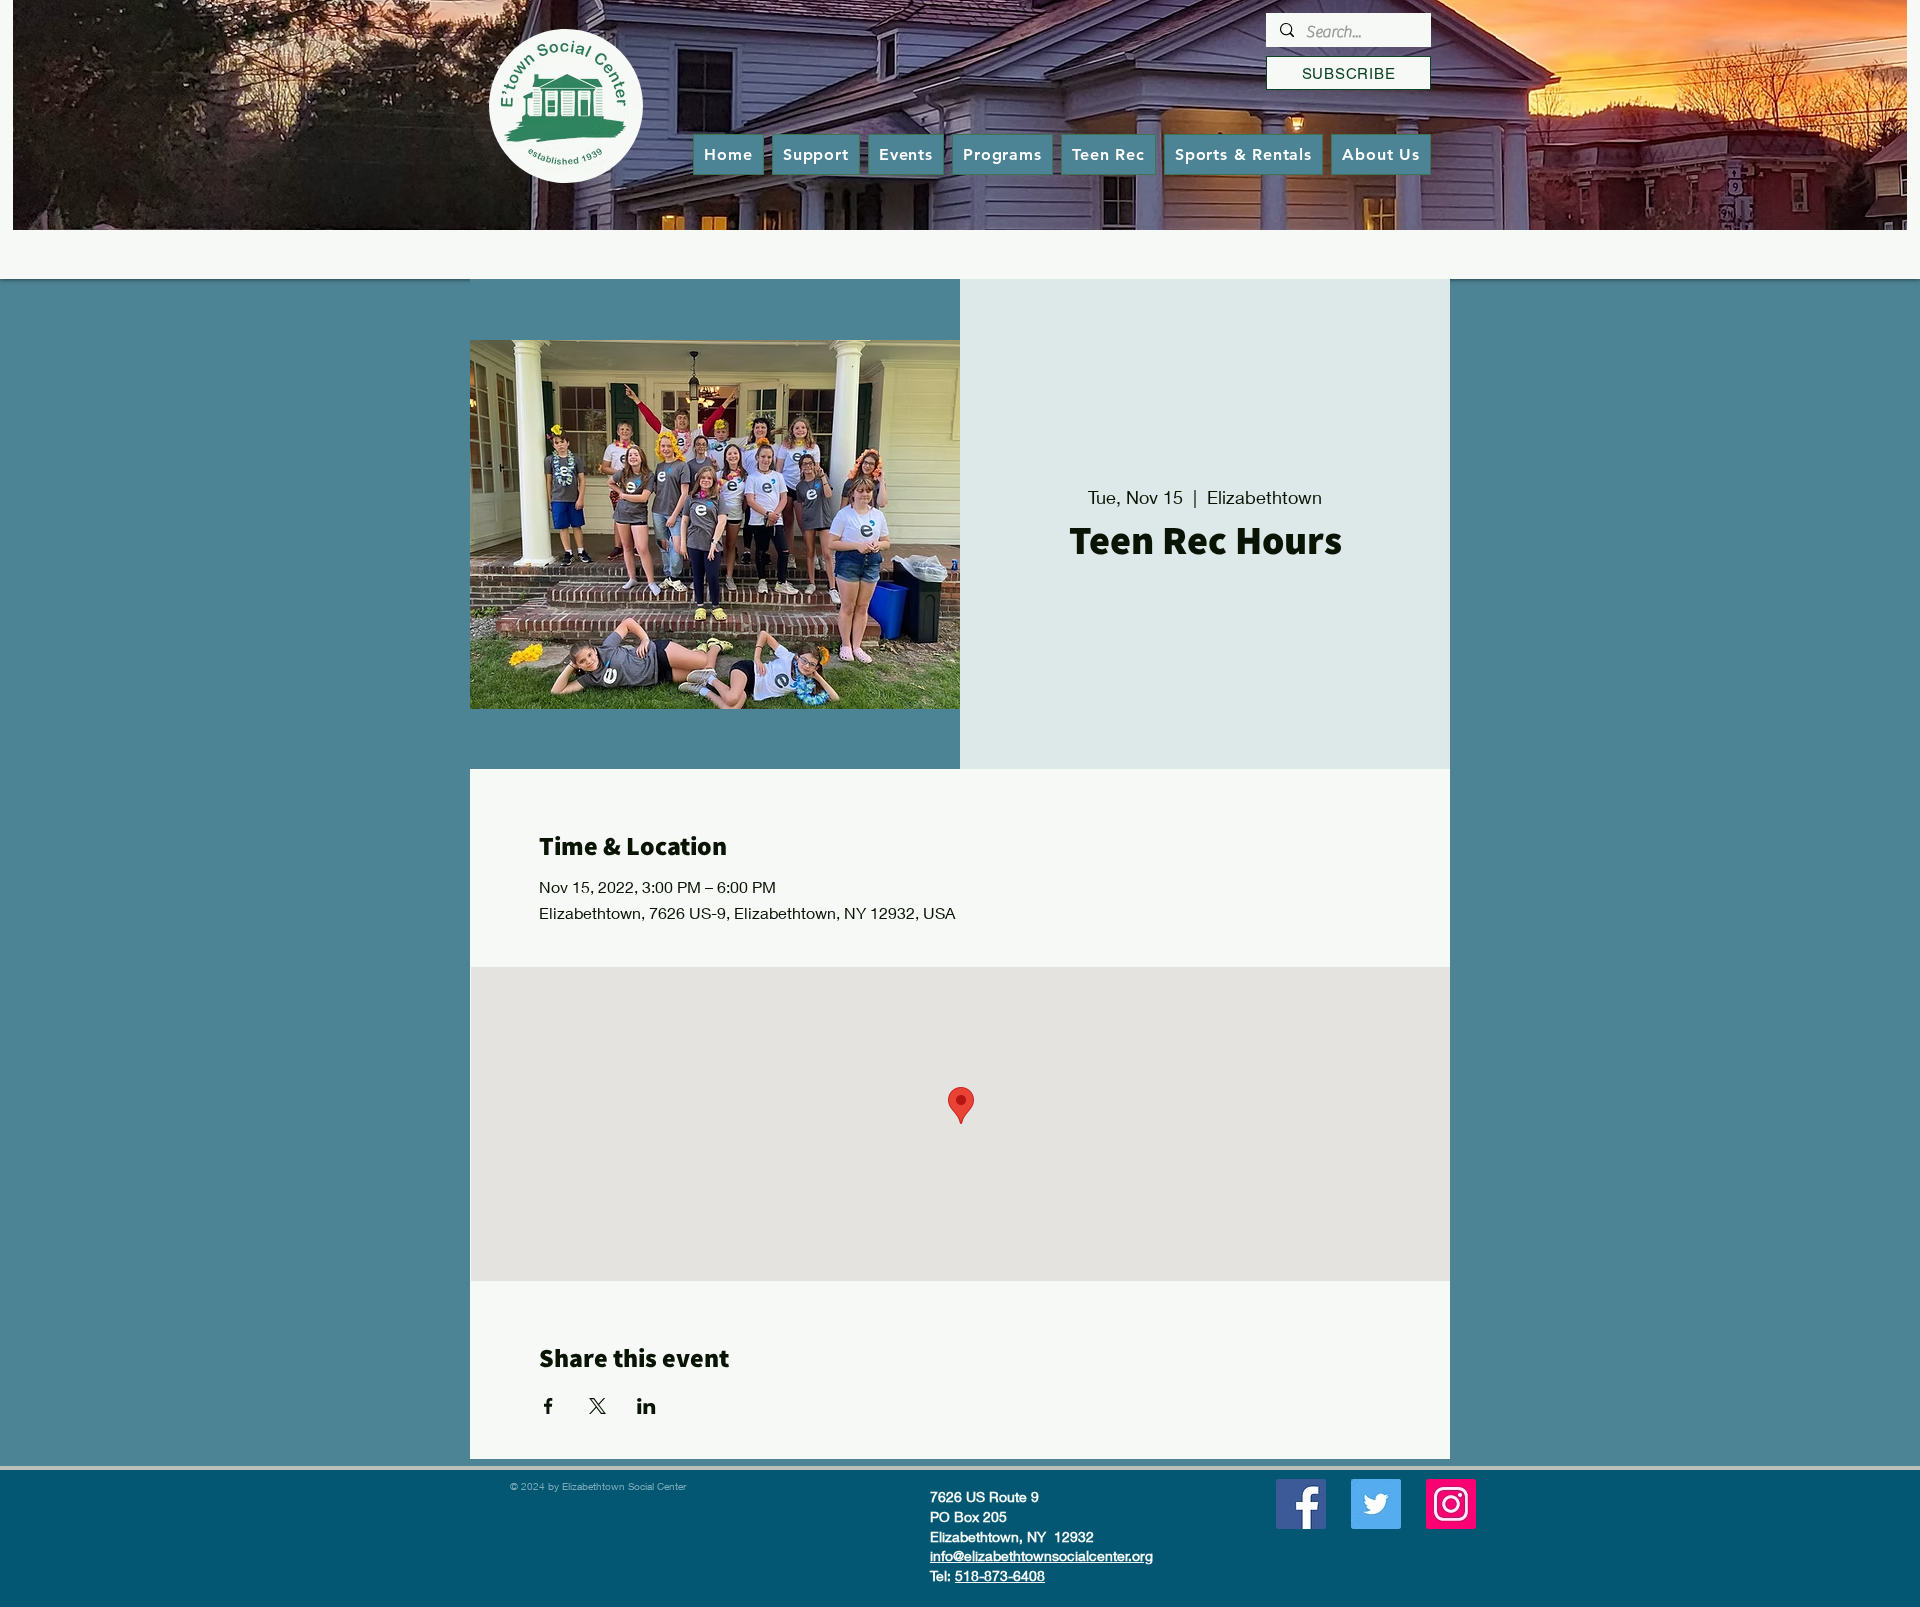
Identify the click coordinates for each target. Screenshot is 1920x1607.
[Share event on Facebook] (548, 1406)
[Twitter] (1376, 1504)
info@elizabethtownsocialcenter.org (1041, 1555)
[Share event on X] (597, 1406)
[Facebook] (1301, 1504)
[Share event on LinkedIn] (646, 1406)
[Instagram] (1451, 1504)
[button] (1002, 154)
